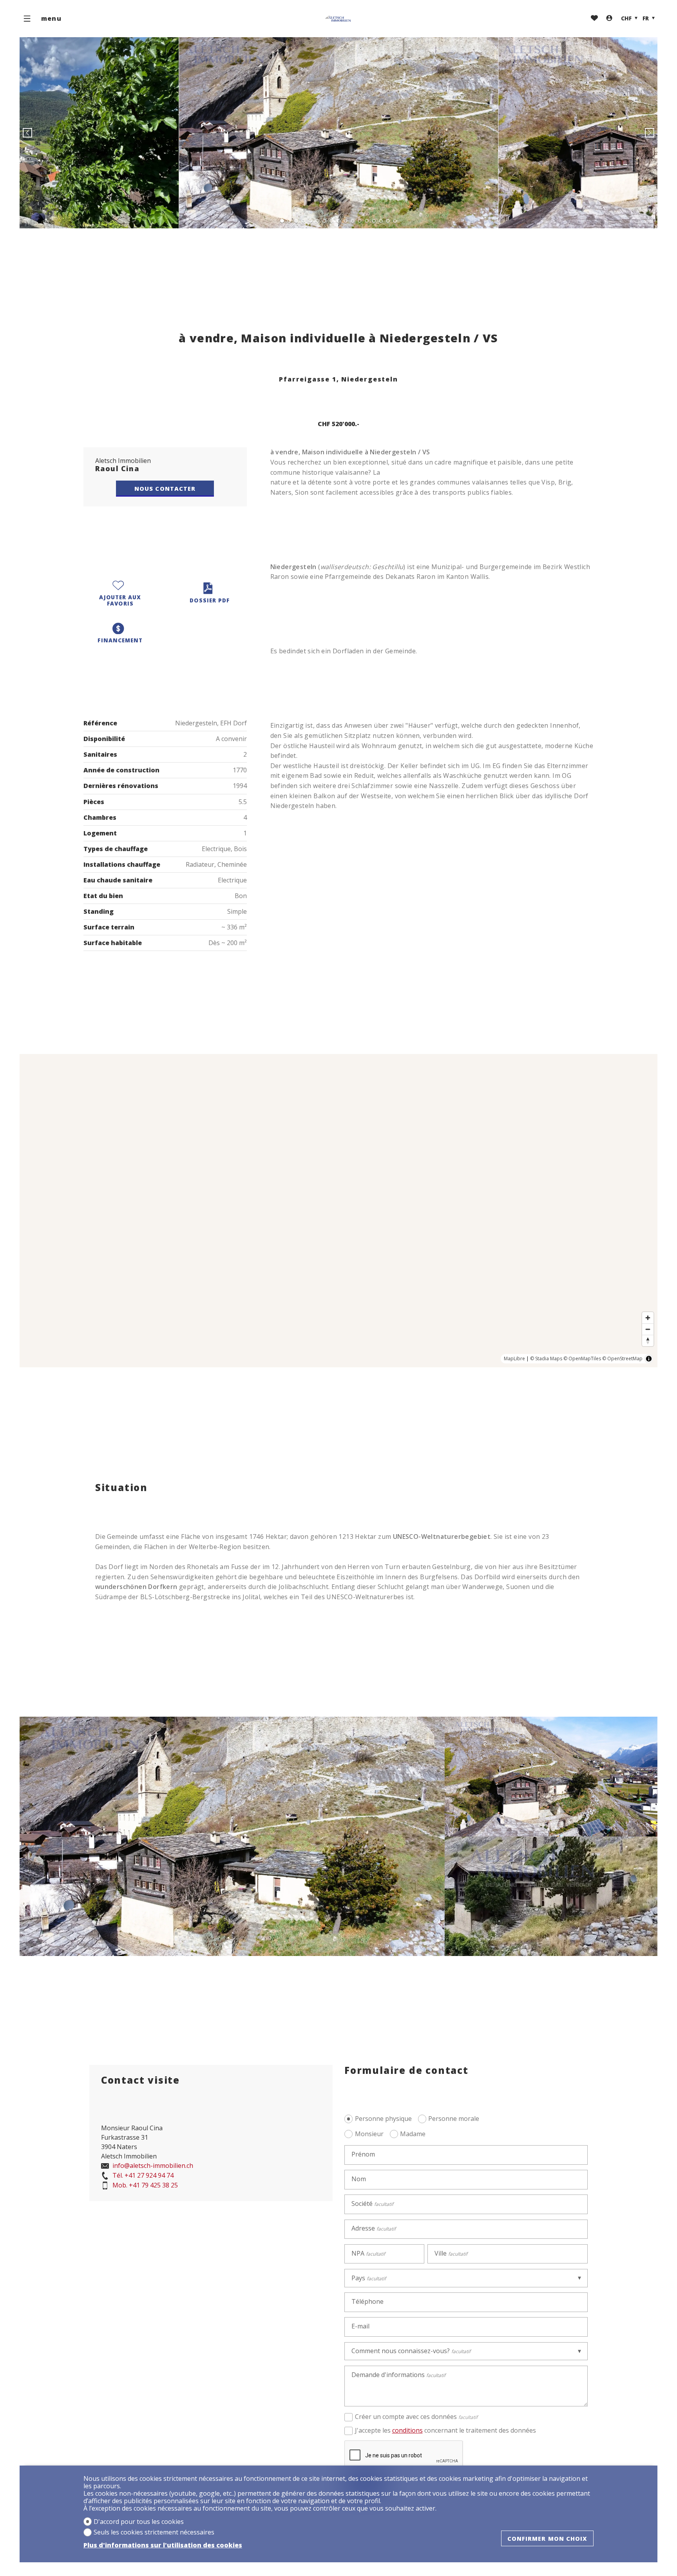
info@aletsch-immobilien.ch (152, 2166)
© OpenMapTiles (582, 1359)
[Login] (609, 19)
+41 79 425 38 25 (145, 2186)
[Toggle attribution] (649, 1359)
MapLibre (514, 1359)
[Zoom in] (648, 1318)
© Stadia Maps (546, 1359)
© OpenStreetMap (622, 1359)
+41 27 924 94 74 (143, 2176)
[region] (338, 1211)
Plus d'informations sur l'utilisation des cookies (163, 2545)
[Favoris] (594, 19)
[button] (27, 133)
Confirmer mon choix (548, 2538)
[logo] (338, 19)
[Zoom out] (648, 1329)
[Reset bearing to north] (648, 1340)
